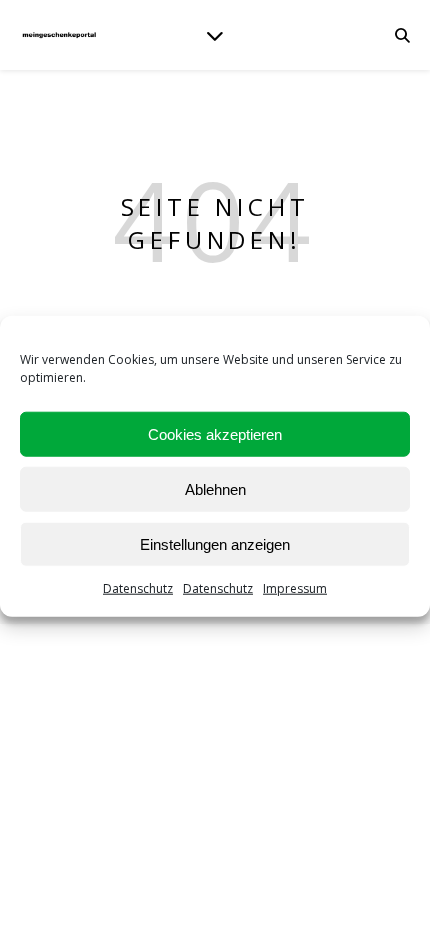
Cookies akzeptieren (215, 433)
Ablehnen (215, 488)
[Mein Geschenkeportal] (60, 34)
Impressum (295, 588)
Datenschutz (138, 588)
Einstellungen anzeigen (215, 543)
